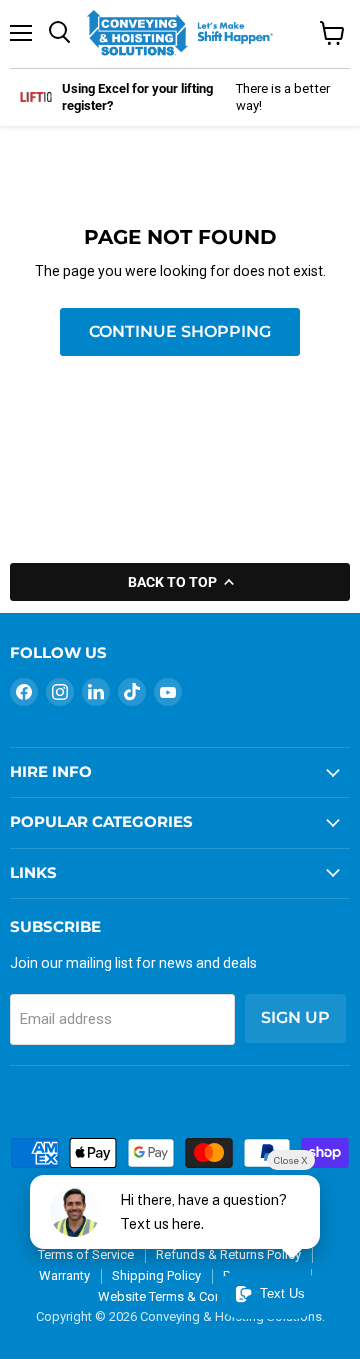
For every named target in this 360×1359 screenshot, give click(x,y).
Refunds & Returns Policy (228, 1254)
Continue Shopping (180, 331)
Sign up (295, 1017)
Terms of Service (86, 1254)
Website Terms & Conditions (180, 1296)
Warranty (64, 1275)
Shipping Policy (156, 1275)
